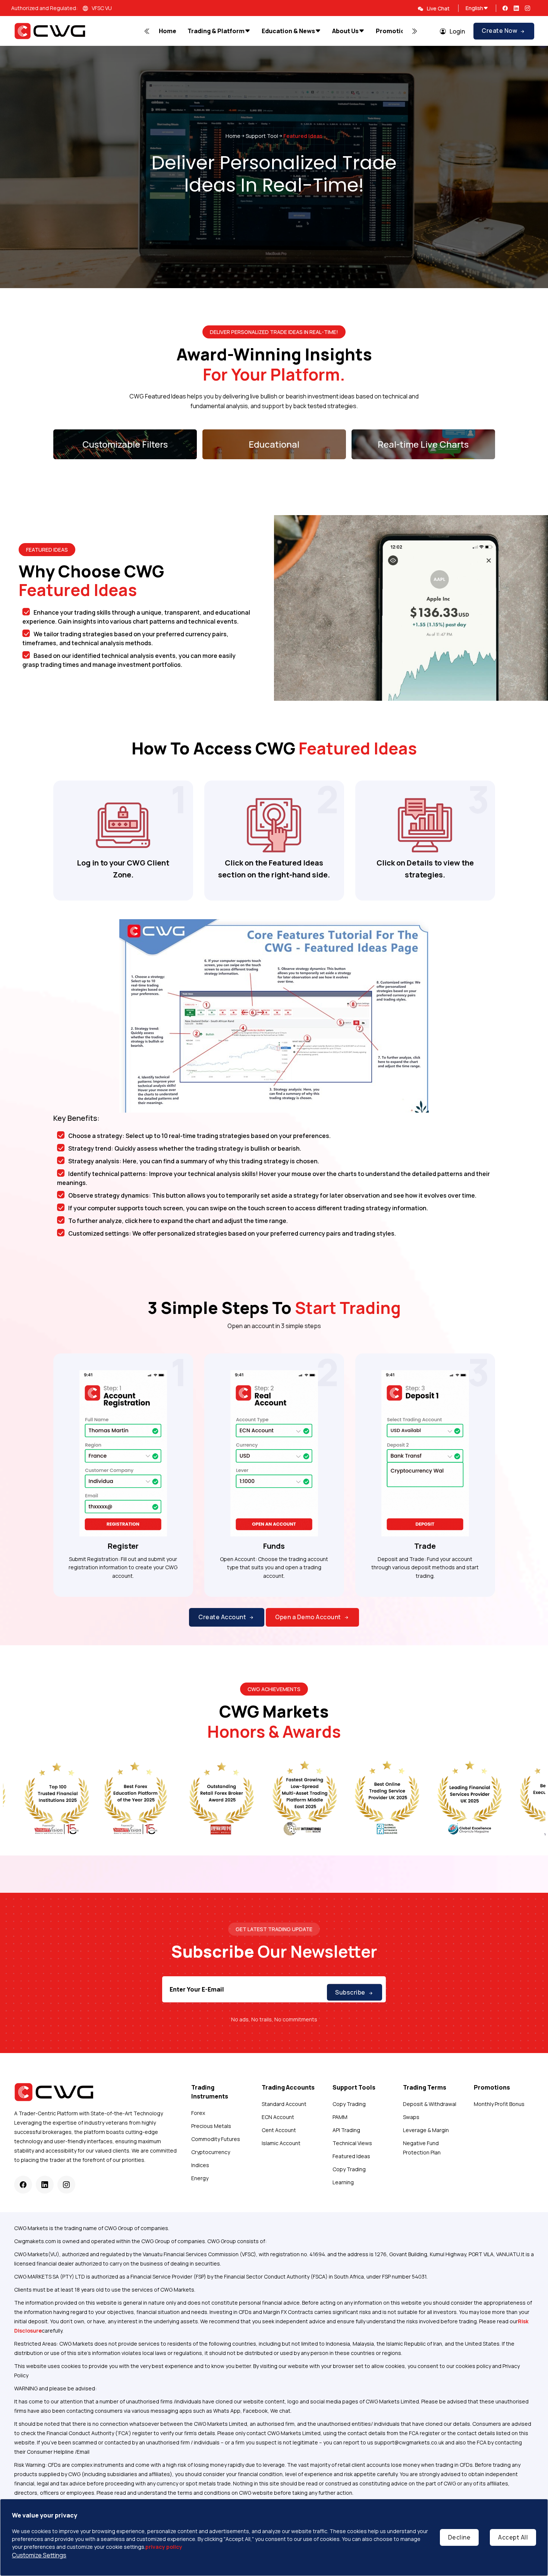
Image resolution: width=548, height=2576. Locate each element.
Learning (343, 2182)
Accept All (513, 2537)
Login (457, 31)
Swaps (411, 2117)
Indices (200, 2165)
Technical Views (352, 2143)
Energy (200, 2178)
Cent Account (279, 2130)
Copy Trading (349, 2104)
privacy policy (164, 2547)
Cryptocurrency (211, 2152)
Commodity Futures (216, 2139)
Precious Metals (211, 2126)
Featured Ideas (351, 2156)
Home (233, 136)
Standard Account (284, 2104)
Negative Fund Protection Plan (422, 2148)
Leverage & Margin (426, 2130)
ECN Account (278, 2117)
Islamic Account (281, 2143)
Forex (198, 2113)
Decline (459, 2537)
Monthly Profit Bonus (499, 2104)
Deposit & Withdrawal (430, 2104)
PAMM (340, 2117)
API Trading (346, 2130)
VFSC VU (102, 8)
